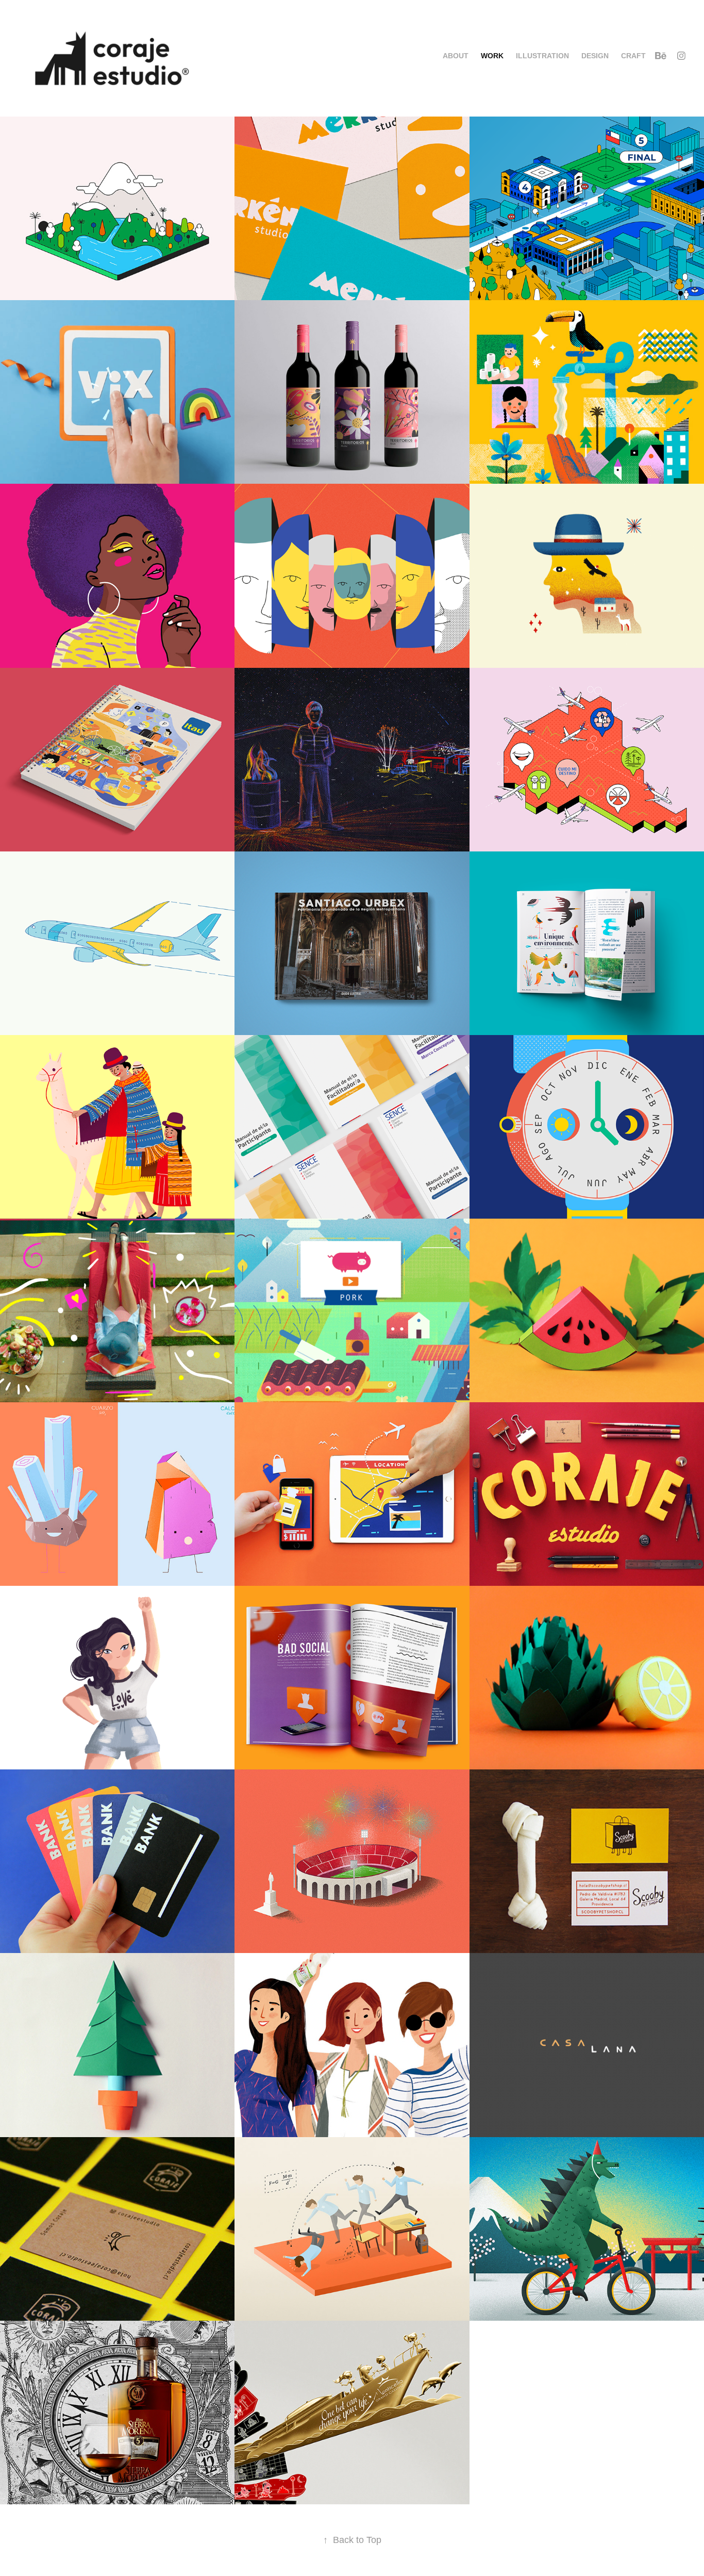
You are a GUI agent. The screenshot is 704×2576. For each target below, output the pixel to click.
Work (492, 56)
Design (595, 56)
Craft (633, 56)
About (456, 56)
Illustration (542, 56)
